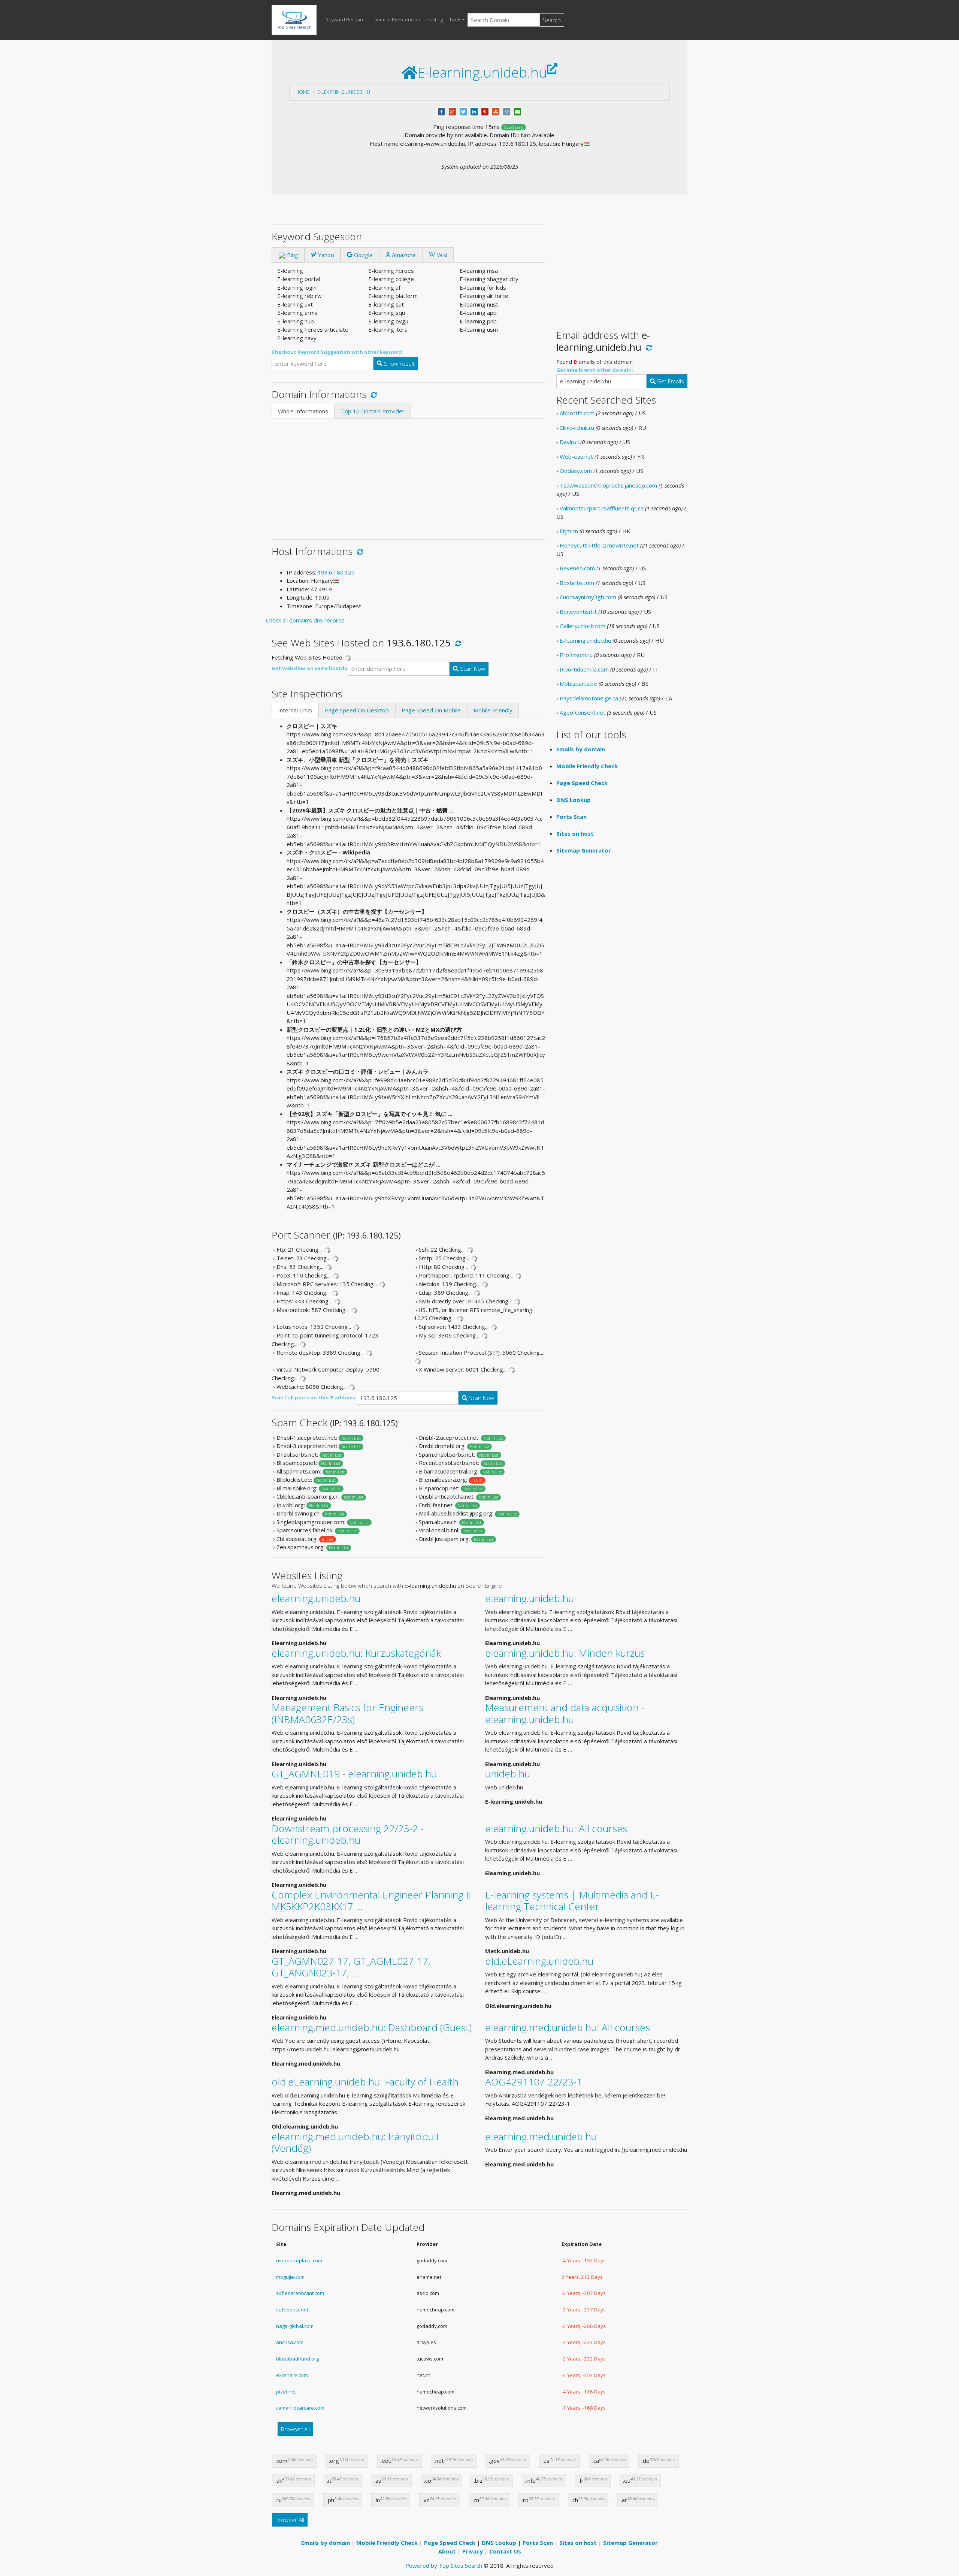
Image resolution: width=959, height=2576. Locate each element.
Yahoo (325, 255)
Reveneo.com (577, 568)
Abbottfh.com (577, 413)
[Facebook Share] (441, 111)
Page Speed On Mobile (431, 710)
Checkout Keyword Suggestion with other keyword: (337, 352)
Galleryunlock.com (583, 626)
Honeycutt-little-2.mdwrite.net (599, 545)
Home (303, 92)
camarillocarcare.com (300, 2408)
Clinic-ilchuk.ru (577, 428)
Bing (292, 255)
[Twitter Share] (463, 111)
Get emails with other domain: (595, 370)
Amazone (403, 255)
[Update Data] (373, 394)
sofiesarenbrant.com (300, 2293)
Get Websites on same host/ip (310, 668)
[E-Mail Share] (518, 111)
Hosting (435, 19)
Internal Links (295, 710)
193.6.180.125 (336, 572)
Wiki (441, 255)
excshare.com (292, 2375)
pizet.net (286, 2392)
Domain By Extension (397, 19)
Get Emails (670, 381)
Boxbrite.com (577, 583)
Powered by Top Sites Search (444, 2566)
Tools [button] (455, 19)
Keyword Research (347, 19)
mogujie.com (290, 2277)
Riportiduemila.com (584, 669)
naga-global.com (295, 2326)
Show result (399, 364)
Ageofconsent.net (583, 712)
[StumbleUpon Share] (496, 111)
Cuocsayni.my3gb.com (588, 597)
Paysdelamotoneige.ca (589, 698)
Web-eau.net (576, 456)
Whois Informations (303, 411)
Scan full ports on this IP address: (314, 1397)
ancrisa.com (290, 2342)
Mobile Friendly (493, 710)
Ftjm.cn (569, 531)
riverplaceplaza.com (299, 2260)
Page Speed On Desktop (357, 710)
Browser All (295, 2429)
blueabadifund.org (297, 2359)
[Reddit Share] (507, 111)
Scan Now (472, 669)
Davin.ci (569, 442)
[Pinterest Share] (485, 111)
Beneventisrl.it (578, 612)
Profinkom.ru (576, 655)
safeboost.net (292, 2310)
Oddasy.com (576, 471)
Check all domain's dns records (305, 620)
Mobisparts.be (578, 684)
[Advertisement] (408, 475)
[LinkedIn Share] (474, 111)
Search (552, 20)
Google (363, 255)
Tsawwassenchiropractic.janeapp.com (608, 485)
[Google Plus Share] (452, 111)
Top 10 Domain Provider (373, 411)
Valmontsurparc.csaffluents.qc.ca (602, 508)
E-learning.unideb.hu (344, 92)
